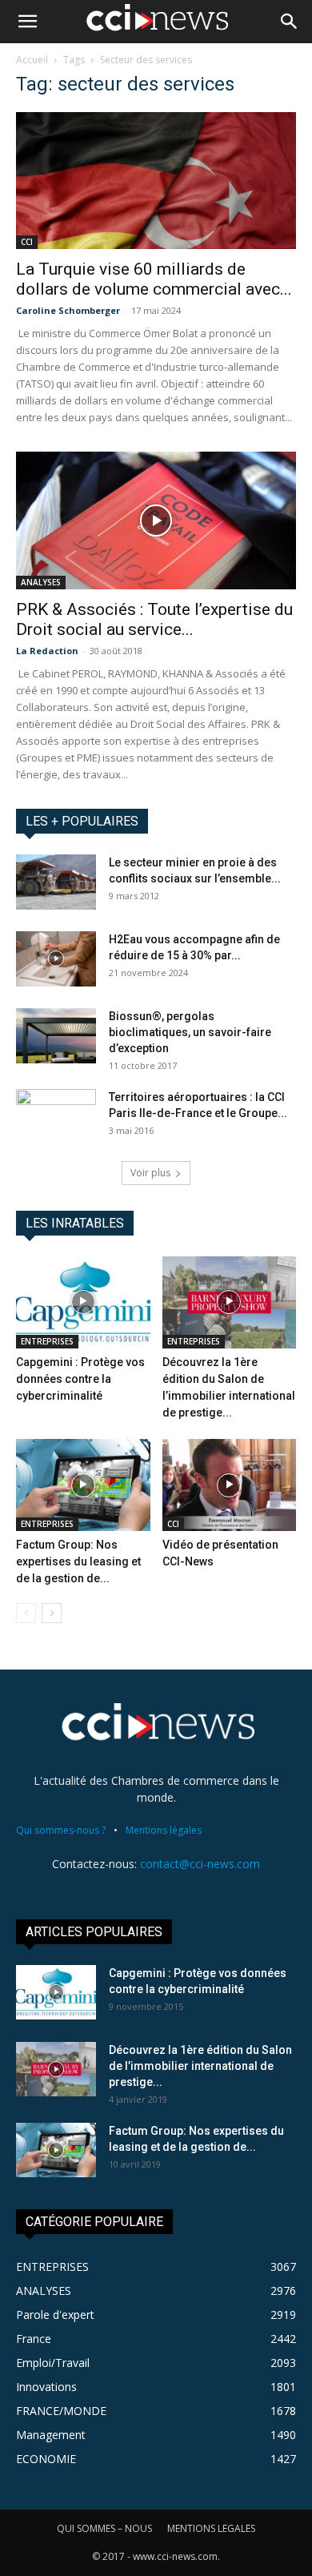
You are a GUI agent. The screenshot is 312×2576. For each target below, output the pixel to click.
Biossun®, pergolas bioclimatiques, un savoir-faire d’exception (190, 1032)
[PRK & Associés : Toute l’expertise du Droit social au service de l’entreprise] (156, 520)
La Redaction (47, 651)
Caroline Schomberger (68, 310)
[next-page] (52, 1613)
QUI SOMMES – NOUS (104, 2528)
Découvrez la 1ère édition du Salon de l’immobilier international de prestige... (200, 2066)
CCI (27, 242)
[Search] (290, 22)
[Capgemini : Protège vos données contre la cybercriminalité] (83, 1302)
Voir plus (150, 1173)
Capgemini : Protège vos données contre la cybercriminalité (80, 1379)
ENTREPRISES (47, 1341)
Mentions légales (164, 1830)
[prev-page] (26, 1613)
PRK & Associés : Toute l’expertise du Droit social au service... (154, 619)
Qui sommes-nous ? (61, 1830)
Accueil (32, 60)
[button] (27, 22)
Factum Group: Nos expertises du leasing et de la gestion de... (78, 1561)
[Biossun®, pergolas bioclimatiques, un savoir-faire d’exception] (56, 1036)
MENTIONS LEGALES (211, 2528)
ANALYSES (41, 582)
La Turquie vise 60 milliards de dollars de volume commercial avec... (154, 279)
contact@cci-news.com (200, 1864)
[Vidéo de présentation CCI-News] (230, 1485)
